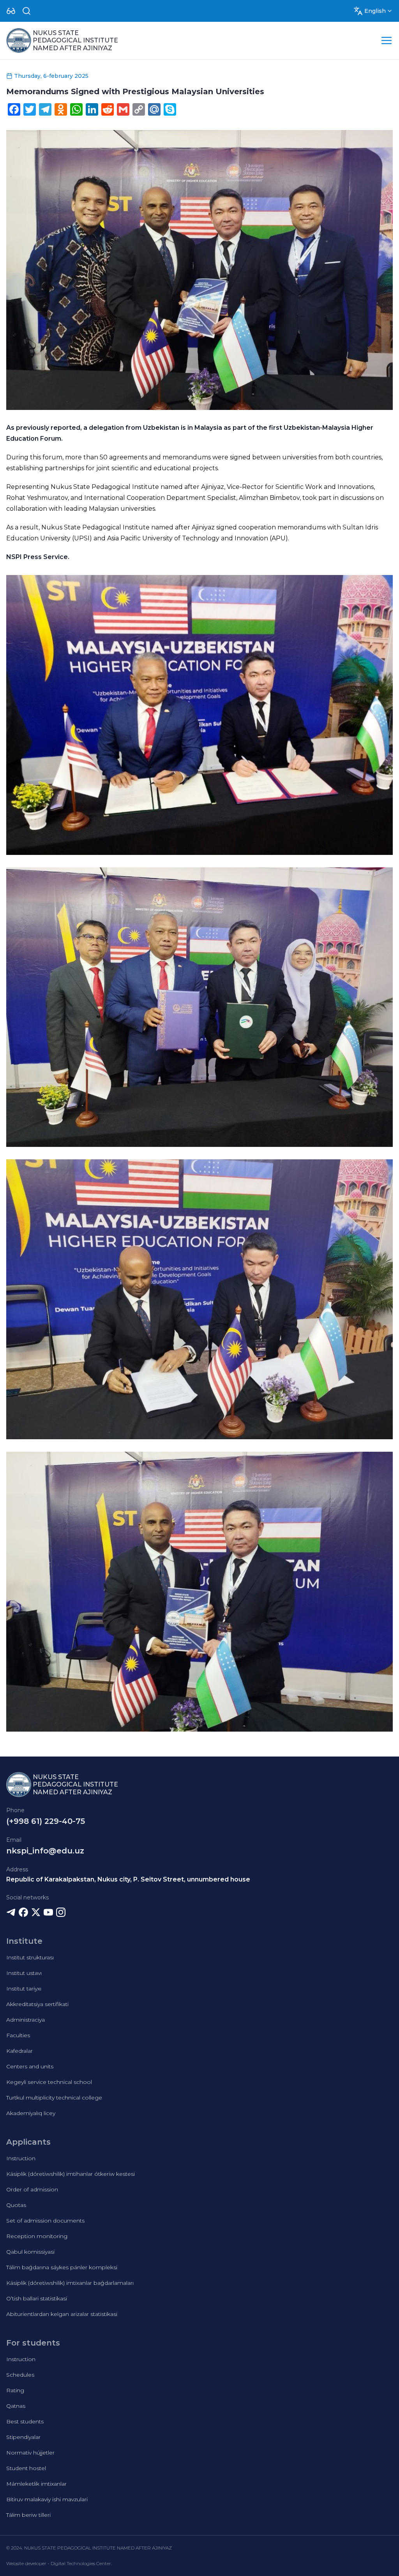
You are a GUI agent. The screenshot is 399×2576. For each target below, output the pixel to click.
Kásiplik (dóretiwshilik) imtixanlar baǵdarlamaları (70, 2283)
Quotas (16, 2205)
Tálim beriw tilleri (28, 2515)
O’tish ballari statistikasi (37, 2298)
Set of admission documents (45, 2221)
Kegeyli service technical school (49, 2082)
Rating (15, 2390)
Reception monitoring (37, 2236)
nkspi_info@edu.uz (45, 1851)
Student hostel (26, 2468)
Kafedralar (19, 2051)
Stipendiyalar (23, 2437)
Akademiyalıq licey (31, 2113)
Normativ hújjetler (30, 2453)
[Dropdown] (11, 11)
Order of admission (32, 2189)
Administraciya (26, 2020)
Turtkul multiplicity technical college (54, 2098)
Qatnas (16, 2406)
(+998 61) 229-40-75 (46, 1821)
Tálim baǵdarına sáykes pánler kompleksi (62, 2267)
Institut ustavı (24, 1973)
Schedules (20, 2375)
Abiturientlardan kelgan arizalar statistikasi (62, 2314)
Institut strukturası (30, 1957)
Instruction (21, 2158)
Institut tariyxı (24, 1989)
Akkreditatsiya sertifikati (37, 2004)
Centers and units (30, 2066)
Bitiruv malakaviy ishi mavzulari (47, 2499)
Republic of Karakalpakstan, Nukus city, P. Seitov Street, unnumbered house (128, 1879)
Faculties (18, 2035)
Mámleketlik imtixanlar (36, 2484)
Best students (25, 2421)
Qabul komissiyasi (30, 2252)
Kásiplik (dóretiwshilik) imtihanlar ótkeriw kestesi (71, 2174)
